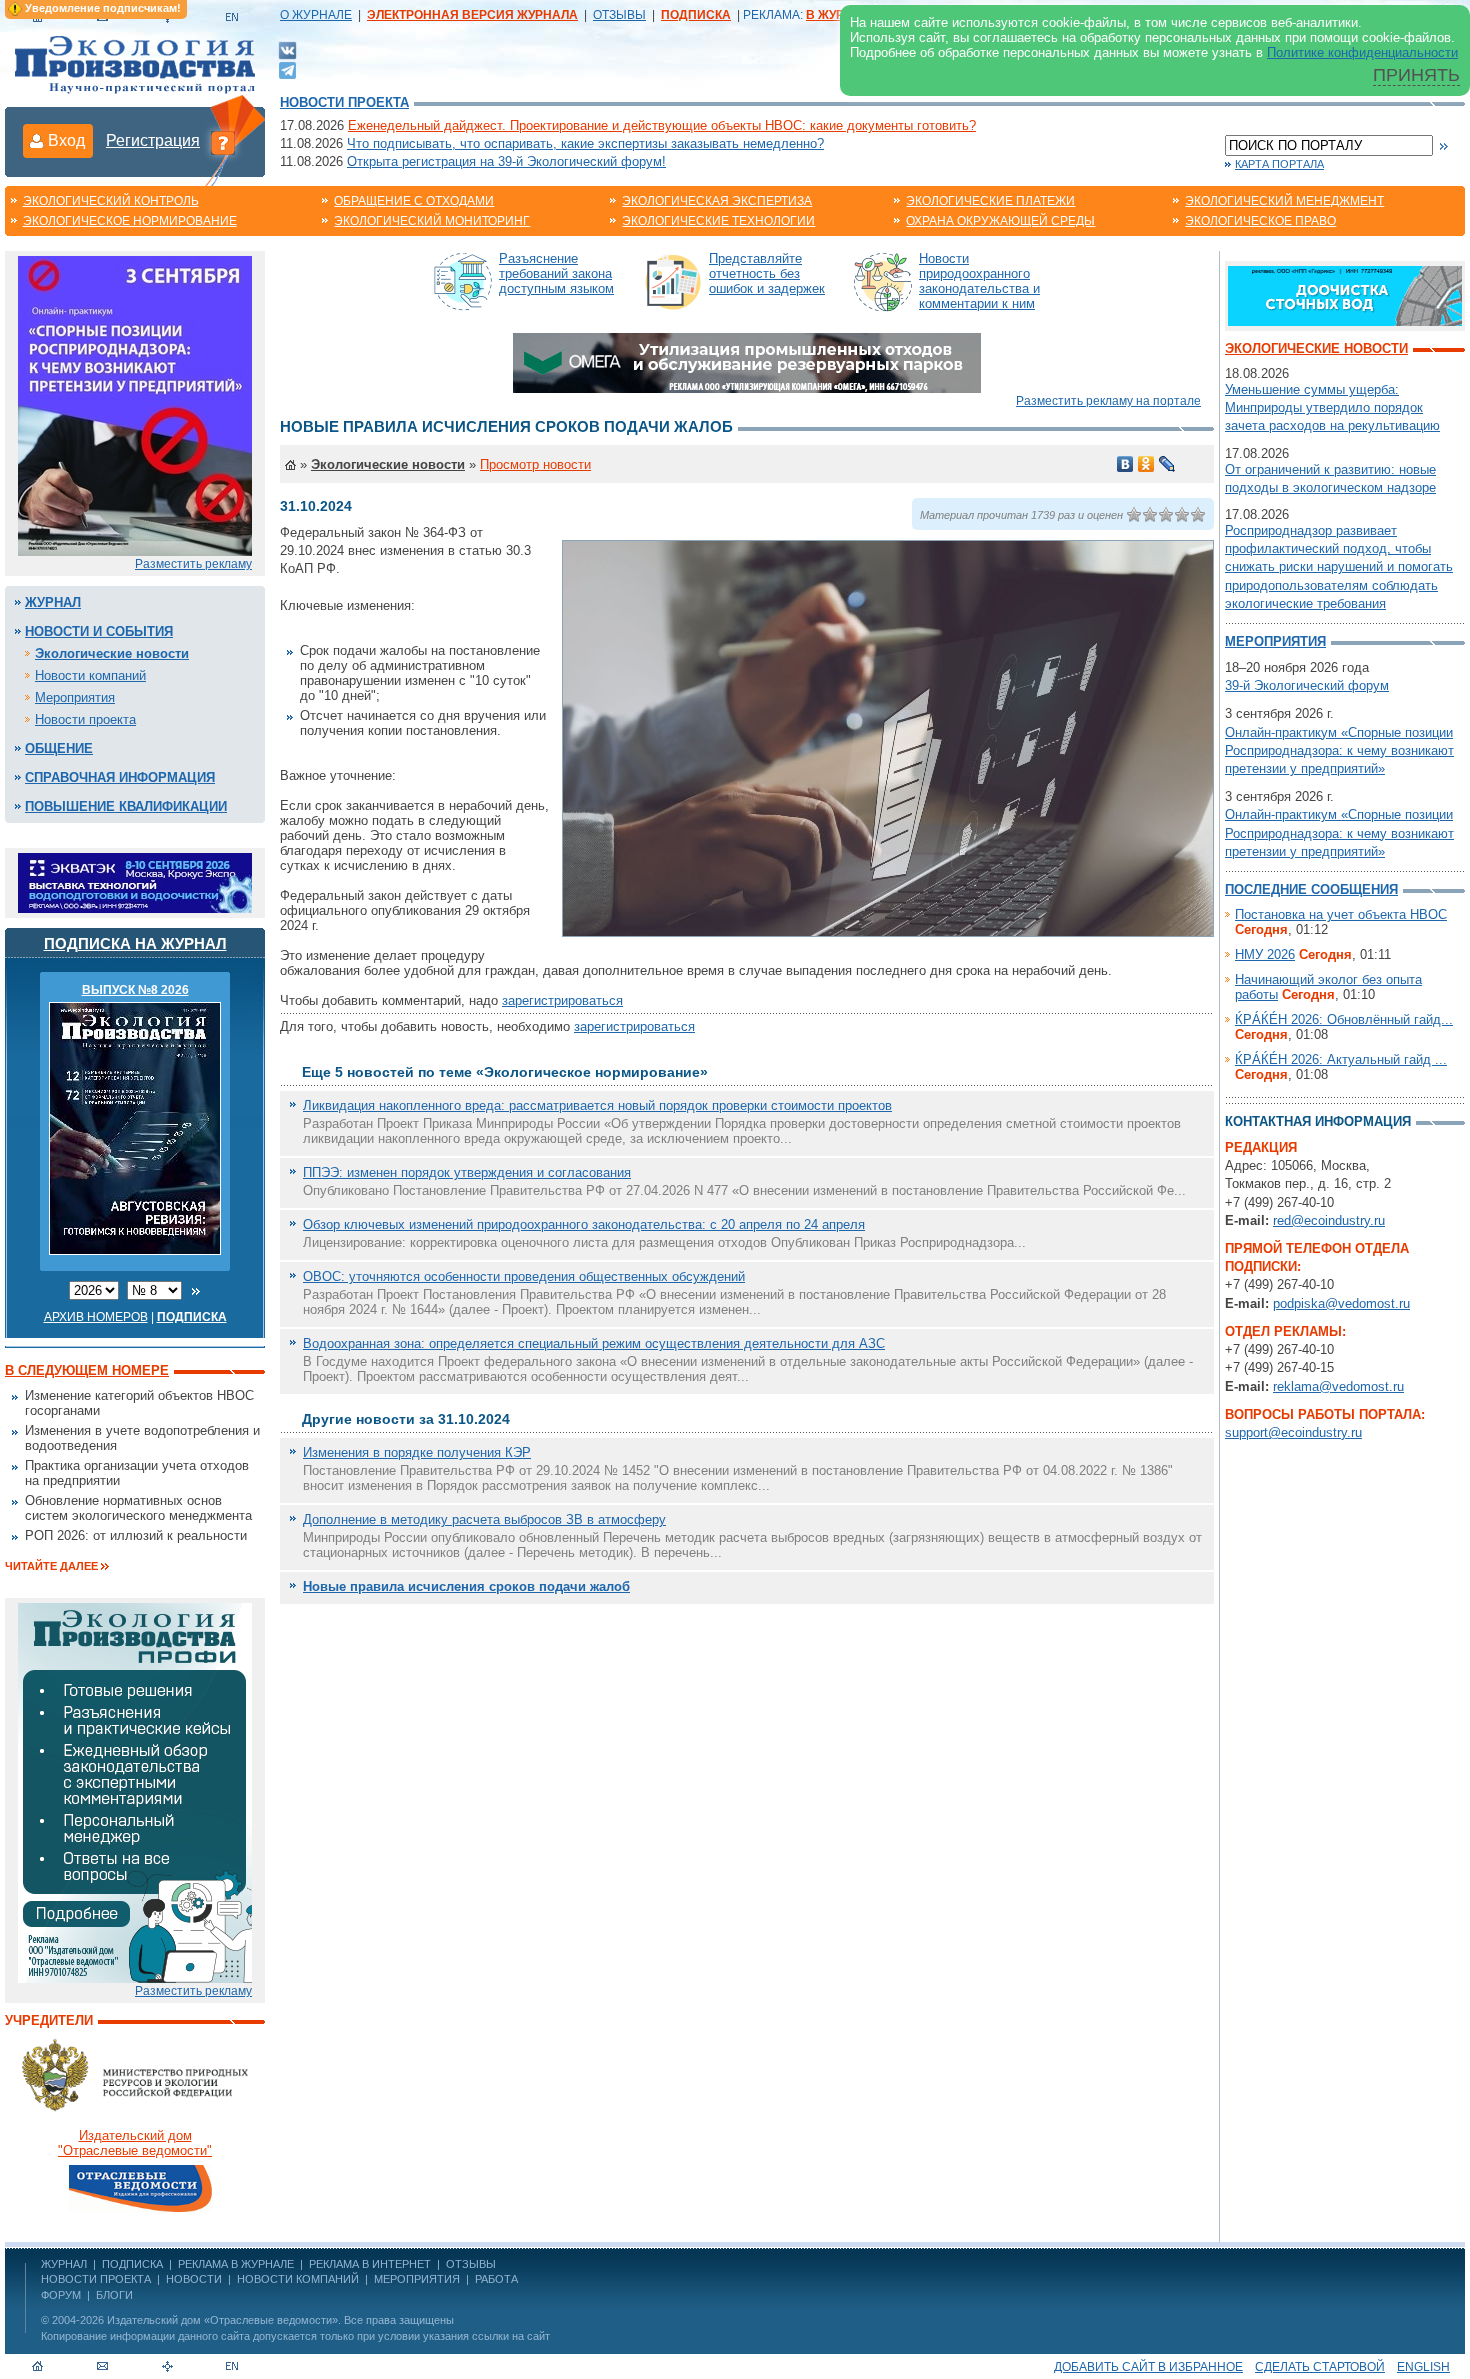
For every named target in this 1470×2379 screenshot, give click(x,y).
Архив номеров (96, 1317)
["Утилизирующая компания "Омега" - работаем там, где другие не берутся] (747, 361)
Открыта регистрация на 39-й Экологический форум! (506, 161)
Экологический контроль (111, 201)
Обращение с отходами (414, 201)
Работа (496, 2279)
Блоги (114, 2295)
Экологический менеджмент (1284, 201)
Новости (194, 2279)
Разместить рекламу (193, 564)
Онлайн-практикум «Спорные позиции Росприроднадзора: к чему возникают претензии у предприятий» (1339, 750)
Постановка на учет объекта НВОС (1341, 914)
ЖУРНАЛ (64, 2264)
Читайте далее (51, 1566)
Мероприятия (75, 697)
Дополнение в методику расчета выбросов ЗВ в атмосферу (484, 1519)
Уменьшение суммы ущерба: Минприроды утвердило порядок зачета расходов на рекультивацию (1332, 407)
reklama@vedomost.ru (1338, 1386)
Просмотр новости (535, 464)
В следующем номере (87, 1370)
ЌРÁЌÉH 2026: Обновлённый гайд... (1344, 1019)
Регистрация (153, 140)
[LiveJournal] (1167, 464)
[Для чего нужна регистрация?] (223, 142)
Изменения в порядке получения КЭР (417, 1452)
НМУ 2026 (1265, 954)
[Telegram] (287, 68)
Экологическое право (1260, 221)
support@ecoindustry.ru (1293, 1432)
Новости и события (99, 631)
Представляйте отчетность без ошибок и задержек (767, 273)
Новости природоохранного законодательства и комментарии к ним (979, 281)
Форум (61, 2295)
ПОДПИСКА (132, 2264)
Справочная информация (120, 777)
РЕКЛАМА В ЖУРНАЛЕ (236, 2264)
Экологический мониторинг (432, 221)
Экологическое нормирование (130, 221)
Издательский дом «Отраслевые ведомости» (222, 2320)
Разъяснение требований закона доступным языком (556, 273)
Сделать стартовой (1320, 2367)
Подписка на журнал (135, 943)
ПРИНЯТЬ (1416, 75)
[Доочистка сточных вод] (1345, 294)
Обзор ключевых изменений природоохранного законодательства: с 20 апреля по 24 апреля (584, 1224)
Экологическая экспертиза (717, 201)
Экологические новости (112, 653)
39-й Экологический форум (1307, 685)
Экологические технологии (718, 221)
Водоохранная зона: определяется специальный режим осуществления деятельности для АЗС (594, 1343)
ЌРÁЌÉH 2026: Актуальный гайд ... (1341, 1059)
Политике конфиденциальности (1362, 52)
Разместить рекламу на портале (1108, 401)
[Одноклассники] (1146, 464)
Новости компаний (90, 675)
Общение (59, 748)
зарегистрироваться (562, 1000)
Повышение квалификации (126, 806)
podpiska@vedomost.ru (1341, 1303)
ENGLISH (1423, 2367)
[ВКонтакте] (287, 49)
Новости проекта (344, 102)
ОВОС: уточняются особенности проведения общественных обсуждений (524, 1276)
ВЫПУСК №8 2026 (135, 990)
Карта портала (1279, 164)
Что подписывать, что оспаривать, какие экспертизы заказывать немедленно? (585, 143)
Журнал (53, 602)
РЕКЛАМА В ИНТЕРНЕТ (370, 2264)
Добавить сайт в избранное (1148, 2367)
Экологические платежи (990, 201)
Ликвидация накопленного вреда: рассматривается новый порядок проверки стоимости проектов (597, 1105)
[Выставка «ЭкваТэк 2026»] (135, 881)
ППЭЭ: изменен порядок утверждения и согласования (467, 1172)
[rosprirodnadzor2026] (135, 404)
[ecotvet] (135, 1791)
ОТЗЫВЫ (619, 15)
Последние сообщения (1311, 889)
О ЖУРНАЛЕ (316, 15)
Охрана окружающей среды (1000, 221)
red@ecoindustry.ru (1329, 1220)
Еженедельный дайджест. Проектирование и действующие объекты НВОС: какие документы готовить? (662, 125)
